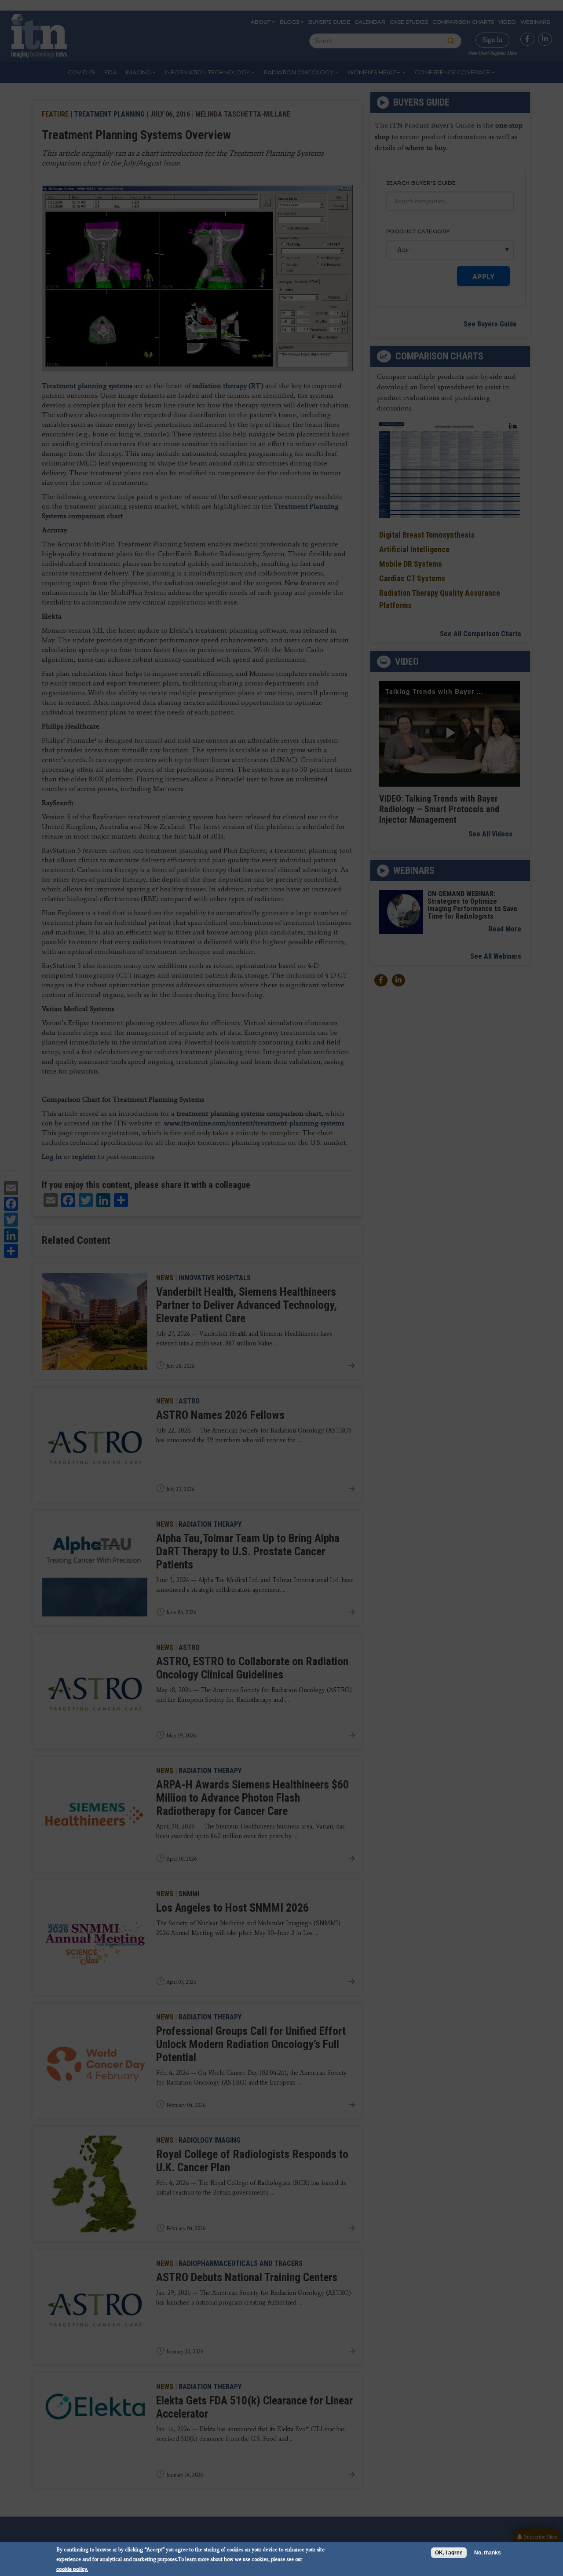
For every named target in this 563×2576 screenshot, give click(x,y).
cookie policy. (72, 2569)
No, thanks (488, 2553)
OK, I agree (449, 2553)
